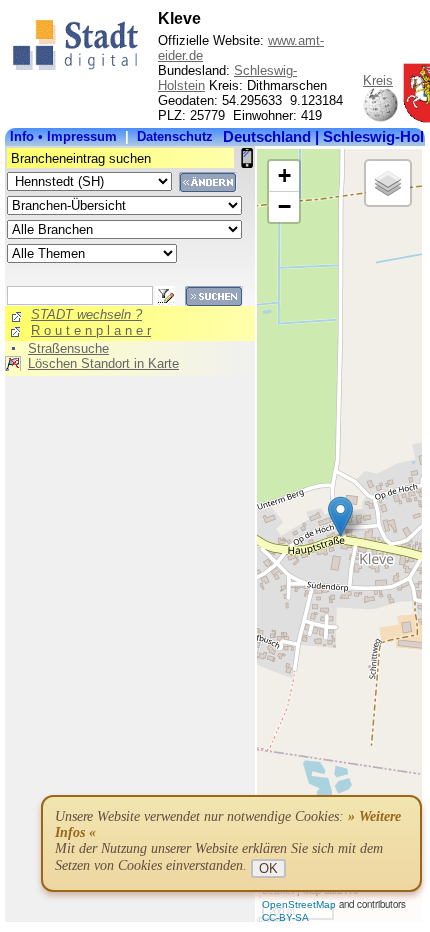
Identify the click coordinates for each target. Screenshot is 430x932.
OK (268, 868)
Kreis (378, 80)
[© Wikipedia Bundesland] (380, 118)
